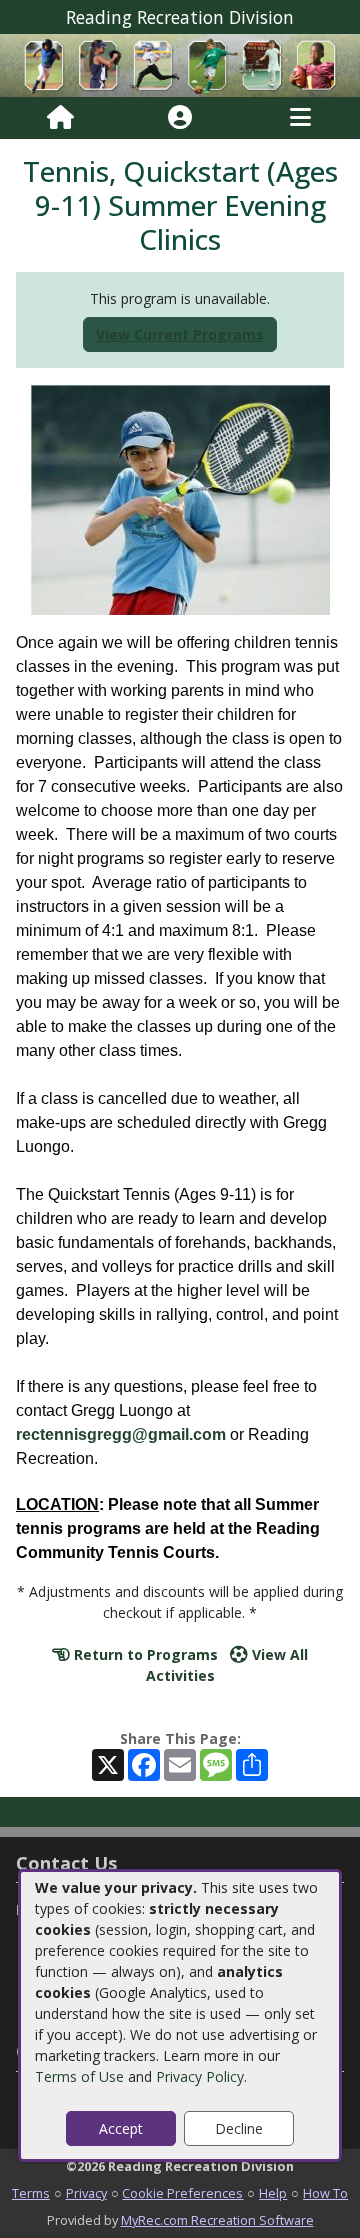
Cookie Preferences (182, 2193)
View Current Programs (180, 334)
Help (273, 2193)
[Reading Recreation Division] (180, 64)
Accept (121, 2128)
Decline (239, 2128)
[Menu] (300, 118)
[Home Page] (60, 118)
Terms (31, 2193)
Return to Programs (144, 1654)
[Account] (180, 118)
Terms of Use (79, 2076)
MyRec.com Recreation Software (217, 2220)
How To (325, 2193)
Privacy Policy (200, 2076)
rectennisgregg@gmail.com (121, 1434)
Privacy (86, 2193)
